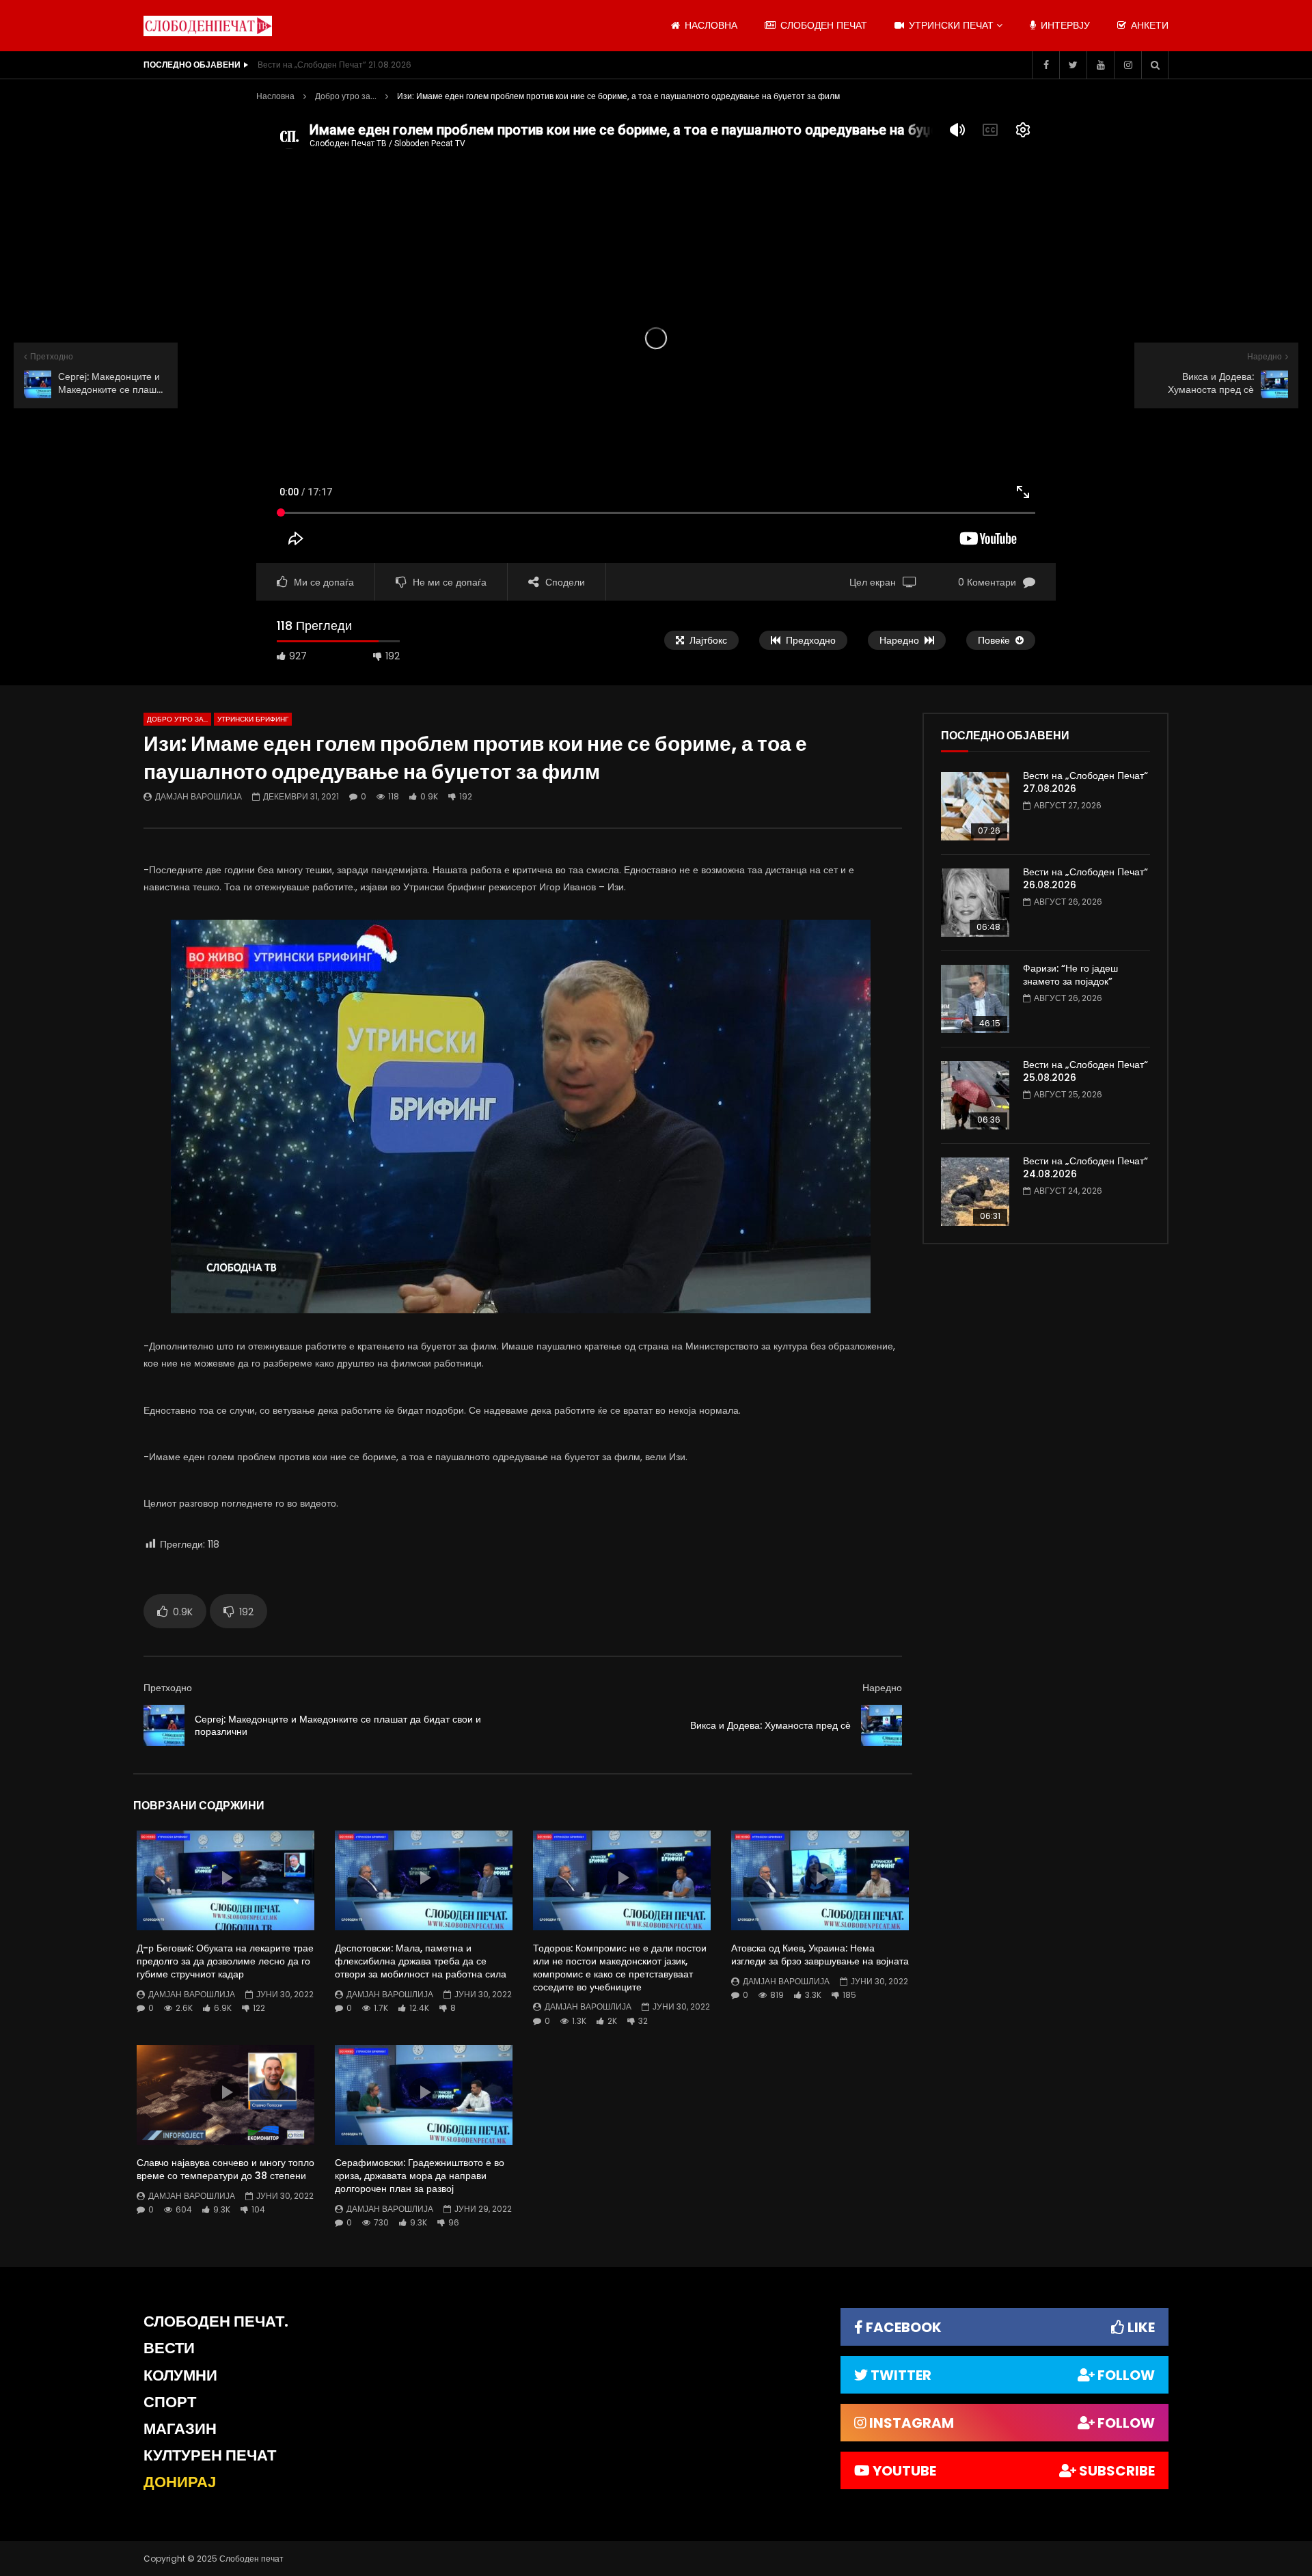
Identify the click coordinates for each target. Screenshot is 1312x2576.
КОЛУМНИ (180, 2375)
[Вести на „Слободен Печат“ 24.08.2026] (975, 1192)
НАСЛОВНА (710, 25)
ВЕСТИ (169, 2348)
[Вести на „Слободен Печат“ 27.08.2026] (975, 806)
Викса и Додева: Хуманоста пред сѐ (770, 1725)
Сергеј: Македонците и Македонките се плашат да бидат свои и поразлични (338, 1726)
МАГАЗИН (180, 2429)
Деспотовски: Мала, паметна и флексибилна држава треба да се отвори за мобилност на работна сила (421, 1961)
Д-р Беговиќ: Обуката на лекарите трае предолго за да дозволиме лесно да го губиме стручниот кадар (225, 1961)
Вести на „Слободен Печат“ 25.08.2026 (1085, 1071)
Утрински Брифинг (253, 719)
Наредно (882, 1688)
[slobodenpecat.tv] (208, 26)
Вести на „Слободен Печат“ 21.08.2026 (334, 65)
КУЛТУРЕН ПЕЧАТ (210, 2455)
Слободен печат (822, 25)
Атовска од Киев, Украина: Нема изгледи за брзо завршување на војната (820, 1955)
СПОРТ (170, 2402)
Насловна (275, 96)
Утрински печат (950, 25)
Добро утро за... (346, 96)
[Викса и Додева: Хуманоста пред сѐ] (881, 1725)
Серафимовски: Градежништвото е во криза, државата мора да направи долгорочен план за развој (420, 2176)
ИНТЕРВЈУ (1064, 25)
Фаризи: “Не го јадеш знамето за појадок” (1070, 975)
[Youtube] (1100, 65)
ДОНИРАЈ (180, 2482)
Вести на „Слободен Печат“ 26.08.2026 (1085, 878)
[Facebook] (1045, 65)
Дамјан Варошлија (199, 796)
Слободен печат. (216, 2321)
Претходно (168, 1688)
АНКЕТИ (1148, 25)
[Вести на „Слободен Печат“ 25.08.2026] (975, 1095)
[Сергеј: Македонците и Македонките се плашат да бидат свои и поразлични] (164, 1725)
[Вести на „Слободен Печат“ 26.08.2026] (975, 903)
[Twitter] (1073, 65)
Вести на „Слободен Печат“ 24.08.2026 (1085, 1167)
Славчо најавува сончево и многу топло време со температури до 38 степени (225, 2169)
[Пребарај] (1155, 65)
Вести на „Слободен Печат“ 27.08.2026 (1085, 782)
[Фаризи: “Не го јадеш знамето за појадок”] (975, 999)
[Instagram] (1127, 65)
